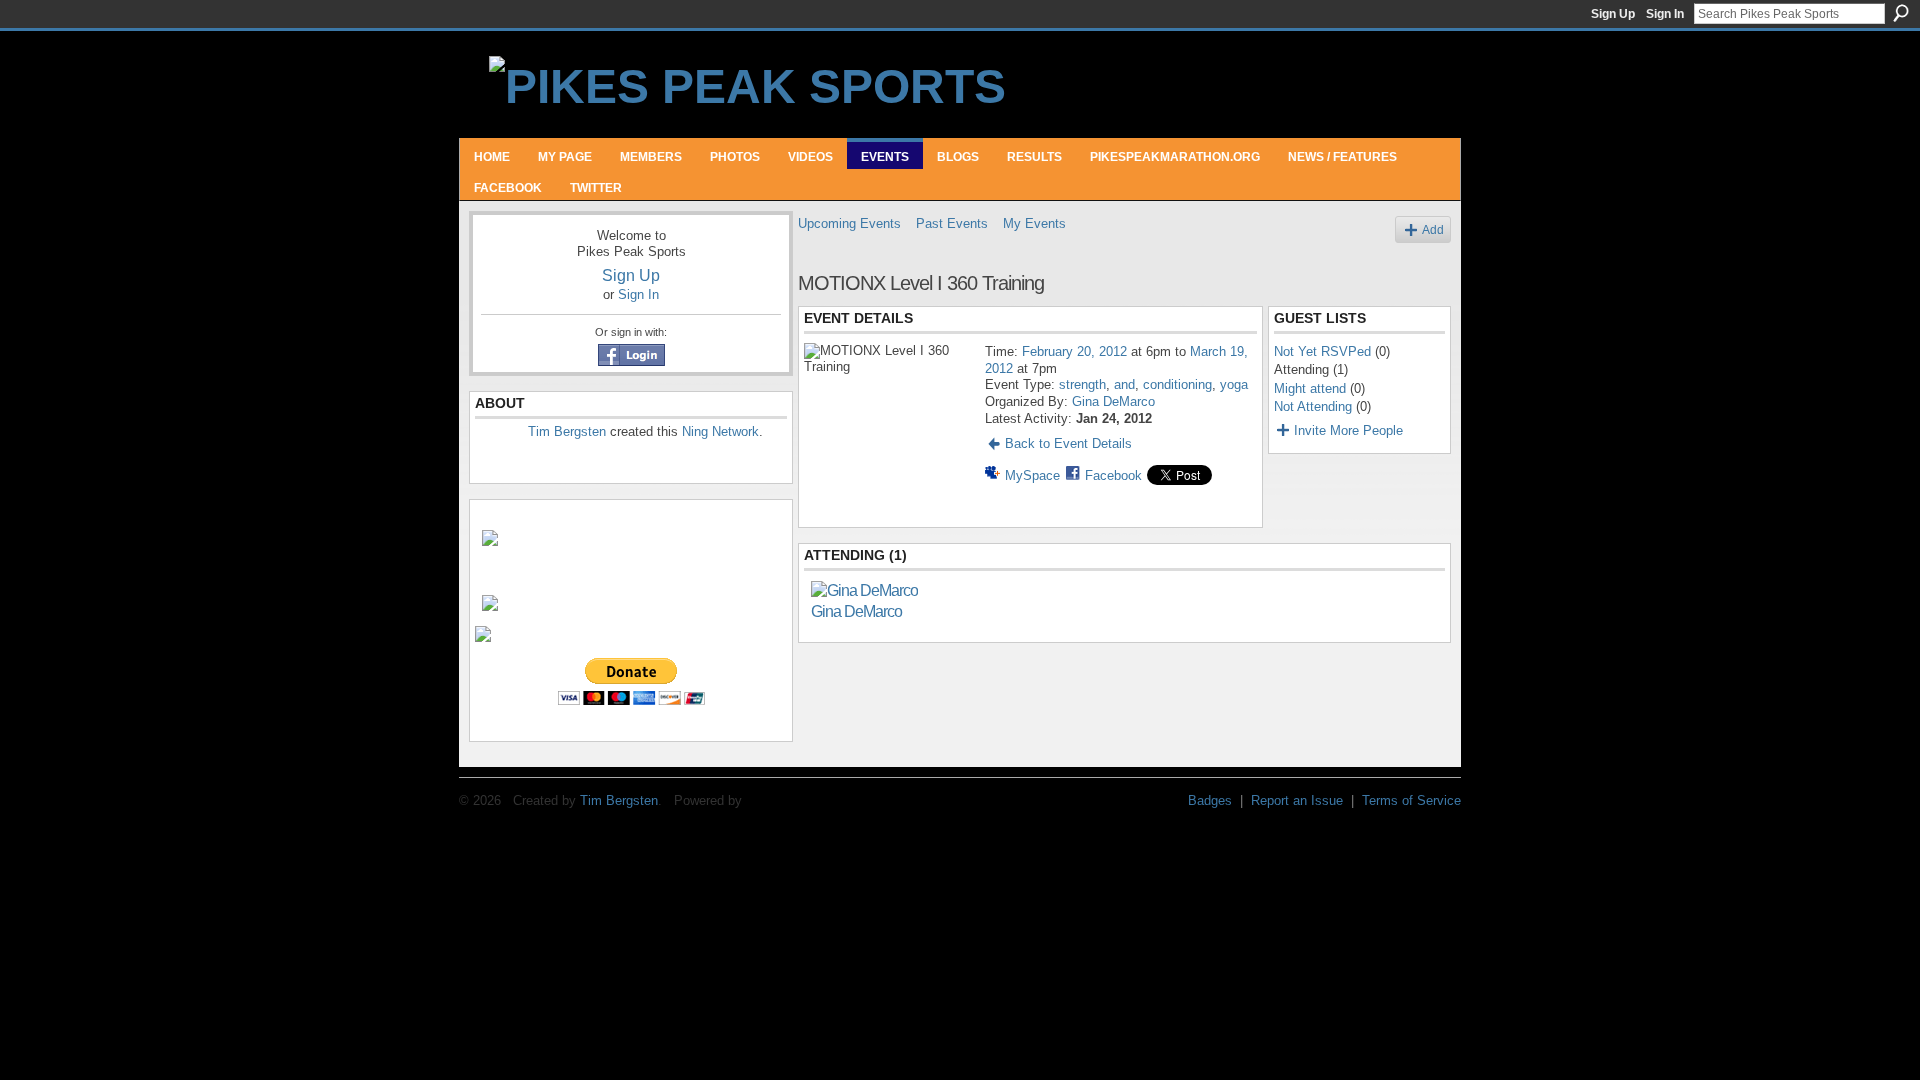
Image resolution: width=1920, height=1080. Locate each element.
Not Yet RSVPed (1322, 351)
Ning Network (720, 431)
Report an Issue (1297, 800)
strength (1082, 384)
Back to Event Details (1068, 443)
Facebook (1113, 475)
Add (1433, 229)
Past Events (952, 223)
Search (1901, 13)
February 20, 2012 (1074, 351)
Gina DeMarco (1113, 401)
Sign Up (1613, 14)
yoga (1234, 384)
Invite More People (1348, 430)
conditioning (1177, 384)
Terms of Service (1411, 800)
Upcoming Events (849, 223)
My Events (1034, 223)
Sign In (1665, 14)
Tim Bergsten (567, 431)
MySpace (1032, 475)
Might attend (1310, 388)
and (1124, 384)
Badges (1210, 800)
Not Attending (1313, 406)
